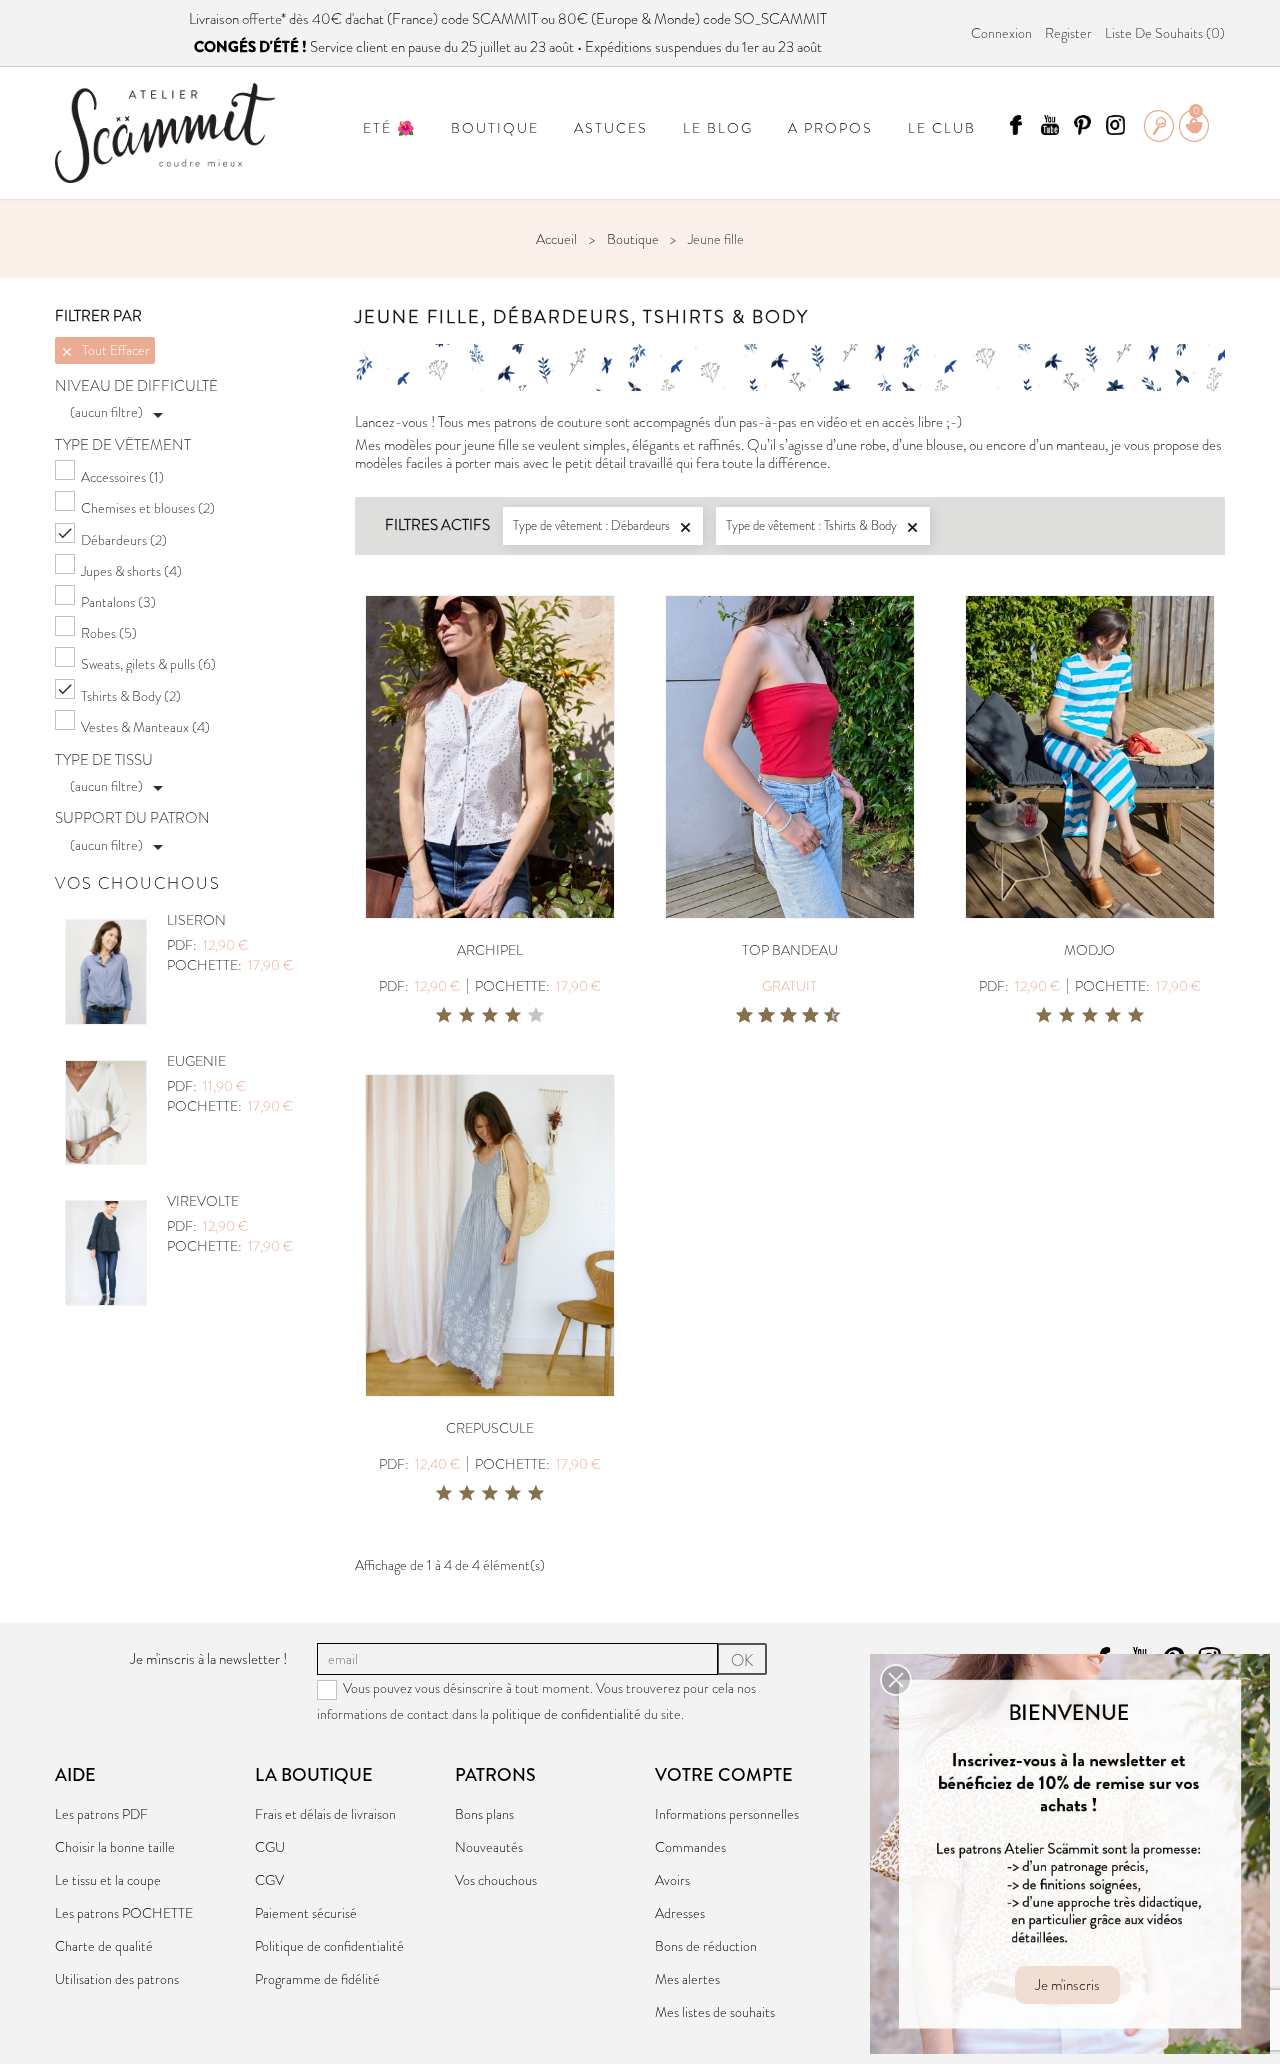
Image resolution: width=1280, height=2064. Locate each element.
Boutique (495, 128)
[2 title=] (467, 1016)
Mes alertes (687, 1979)
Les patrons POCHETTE (124, 1913)
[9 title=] (825, 1016)
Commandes (690, 1847)
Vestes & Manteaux (145, 727)
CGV (269, 1880)
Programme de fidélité (317, 1979)
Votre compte (724, 1775)
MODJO (1089, 950)
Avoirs (672, 1880)
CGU (270, 1847)
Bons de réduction (706, 1946)
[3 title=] (490, 1016)
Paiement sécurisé (306, 1913)
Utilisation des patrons (117, 1979)
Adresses (680, 1913)
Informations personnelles (727, 1814)
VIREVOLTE (203, 1201)
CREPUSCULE (490, 1428)
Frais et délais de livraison (325, 1814)
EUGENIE (196, 1061)
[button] (896, 1680)
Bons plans (484, 1814)
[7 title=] (803, 1016)
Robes (109, 633)
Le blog (718, 128)
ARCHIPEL (490, 950)
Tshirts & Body (131, 696)
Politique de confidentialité (329, 1946)
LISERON (196, 920)
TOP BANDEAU (790, 950)
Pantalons (118, 602)
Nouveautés (489, 1847)
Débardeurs (124, 540)
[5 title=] (536, 1016)
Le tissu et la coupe (108, 1880)
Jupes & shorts (131, 571)
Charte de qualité (104, 1946)
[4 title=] (513, 1016)
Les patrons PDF (101, 1814)
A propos (830, 128)
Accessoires (122, 477)
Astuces (611, 128)
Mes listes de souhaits (715, 2012)
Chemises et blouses (148, 508)
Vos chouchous (496, 1880)
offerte (261, 19)
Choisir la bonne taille (115, 1847)
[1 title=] (444, 1016)
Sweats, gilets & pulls (148, 664)
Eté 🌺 (389, 128)
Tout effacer (105, 350)
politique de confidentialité (566, 1714)
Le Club (942, 128)
